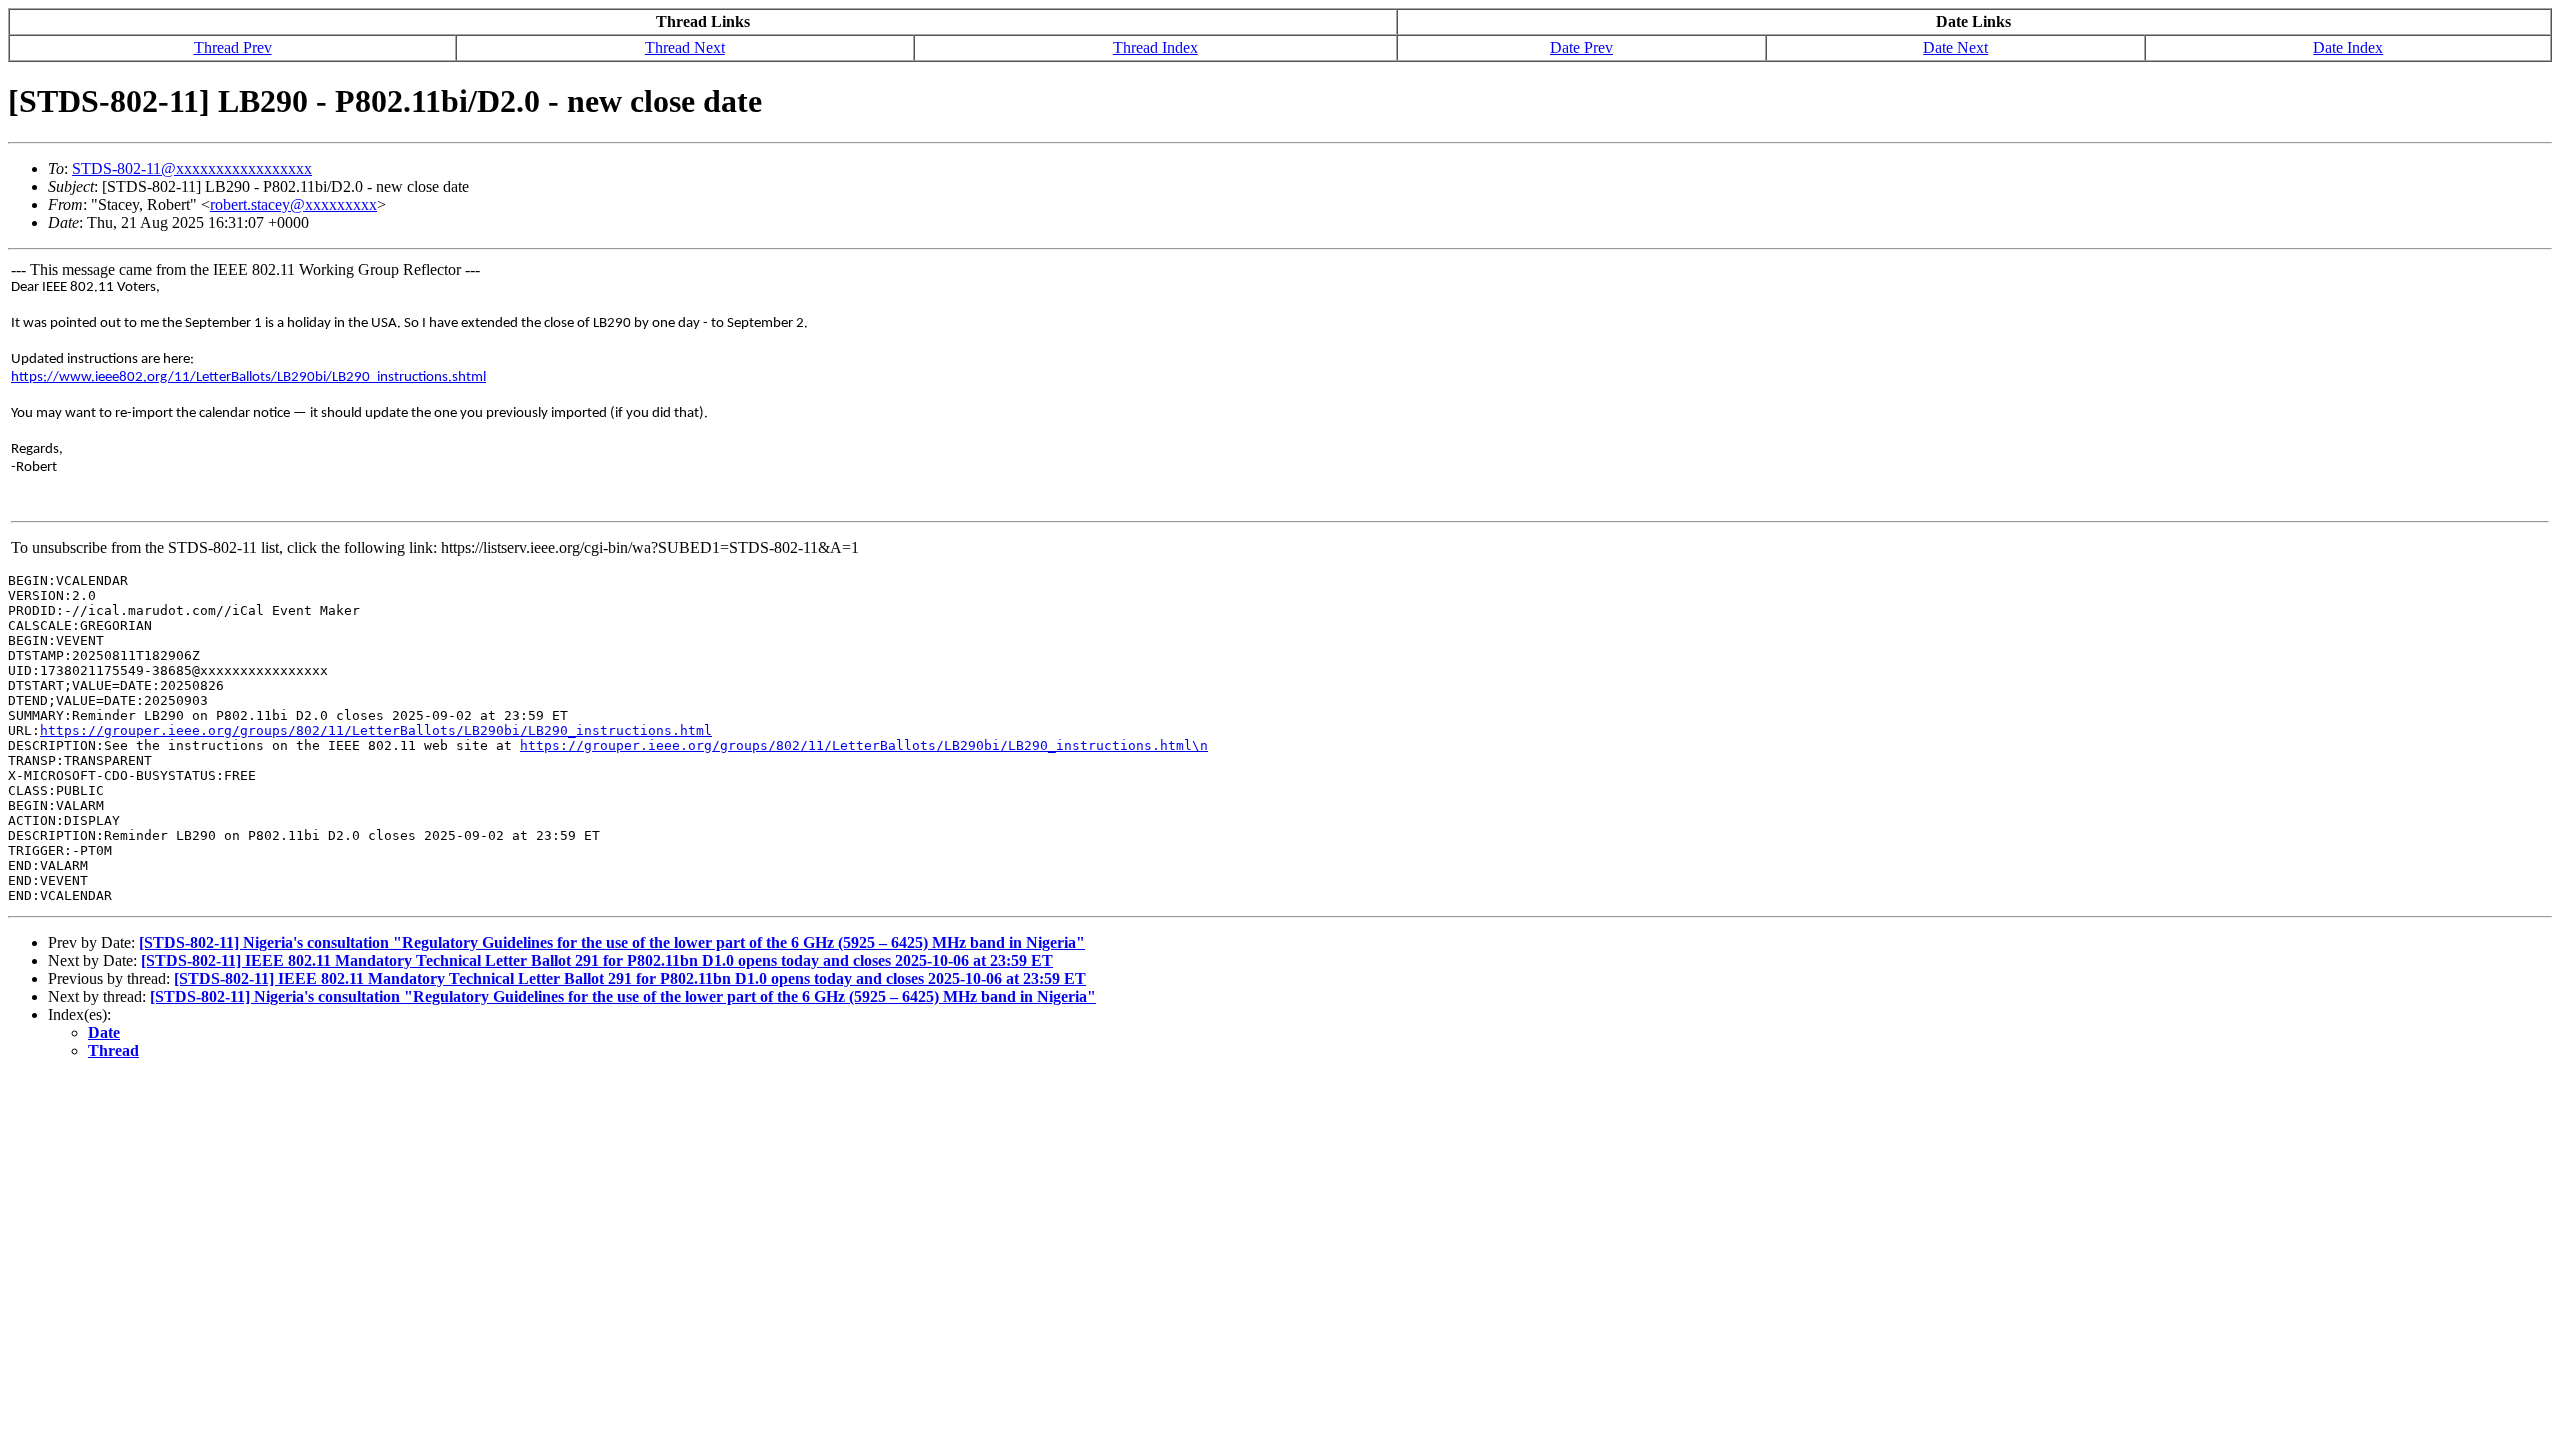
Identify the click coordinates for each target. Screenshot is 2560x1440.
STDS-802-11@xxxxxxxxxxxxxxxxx (192, 168)
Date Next (1955, 47)
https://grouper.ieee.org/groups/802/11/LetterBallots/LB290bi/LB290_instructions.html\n (864, 745)
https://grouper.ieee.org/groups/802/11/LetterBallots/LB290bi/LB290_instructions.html (376, 730)
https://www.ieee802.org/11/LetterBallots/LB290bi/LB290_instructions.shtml (248, 377)
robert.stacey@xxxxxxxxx (293, 204)
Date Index (2348, 47)
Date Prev (1581, 47)
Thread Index (1155, 47)
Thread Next (685, 47)
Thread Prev (233, 47)
